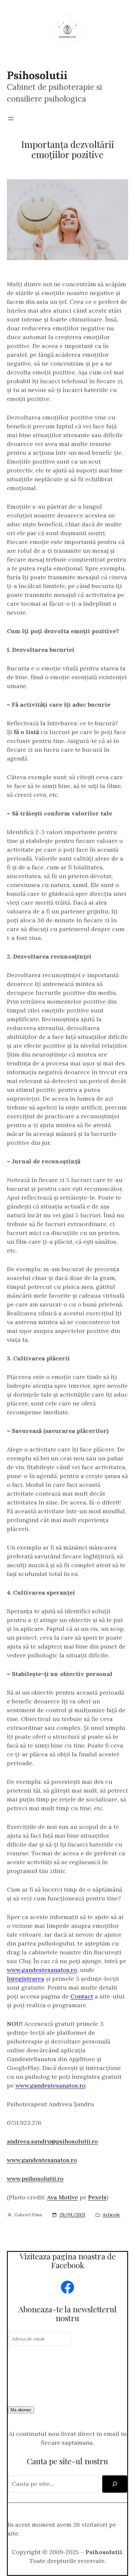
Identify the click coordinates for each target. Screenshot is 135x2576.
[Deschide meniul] (11, 119)
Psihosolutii (37, 75)
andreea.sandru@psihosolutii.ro (52, 2141)
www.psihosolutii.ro (35, 2179)
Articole (111, 2215)
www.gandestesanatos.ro (42, 2160)
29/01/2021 (72, 2215)
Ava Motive (63, 2197)
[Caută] (115, 2484)
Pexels (97, 2197)
